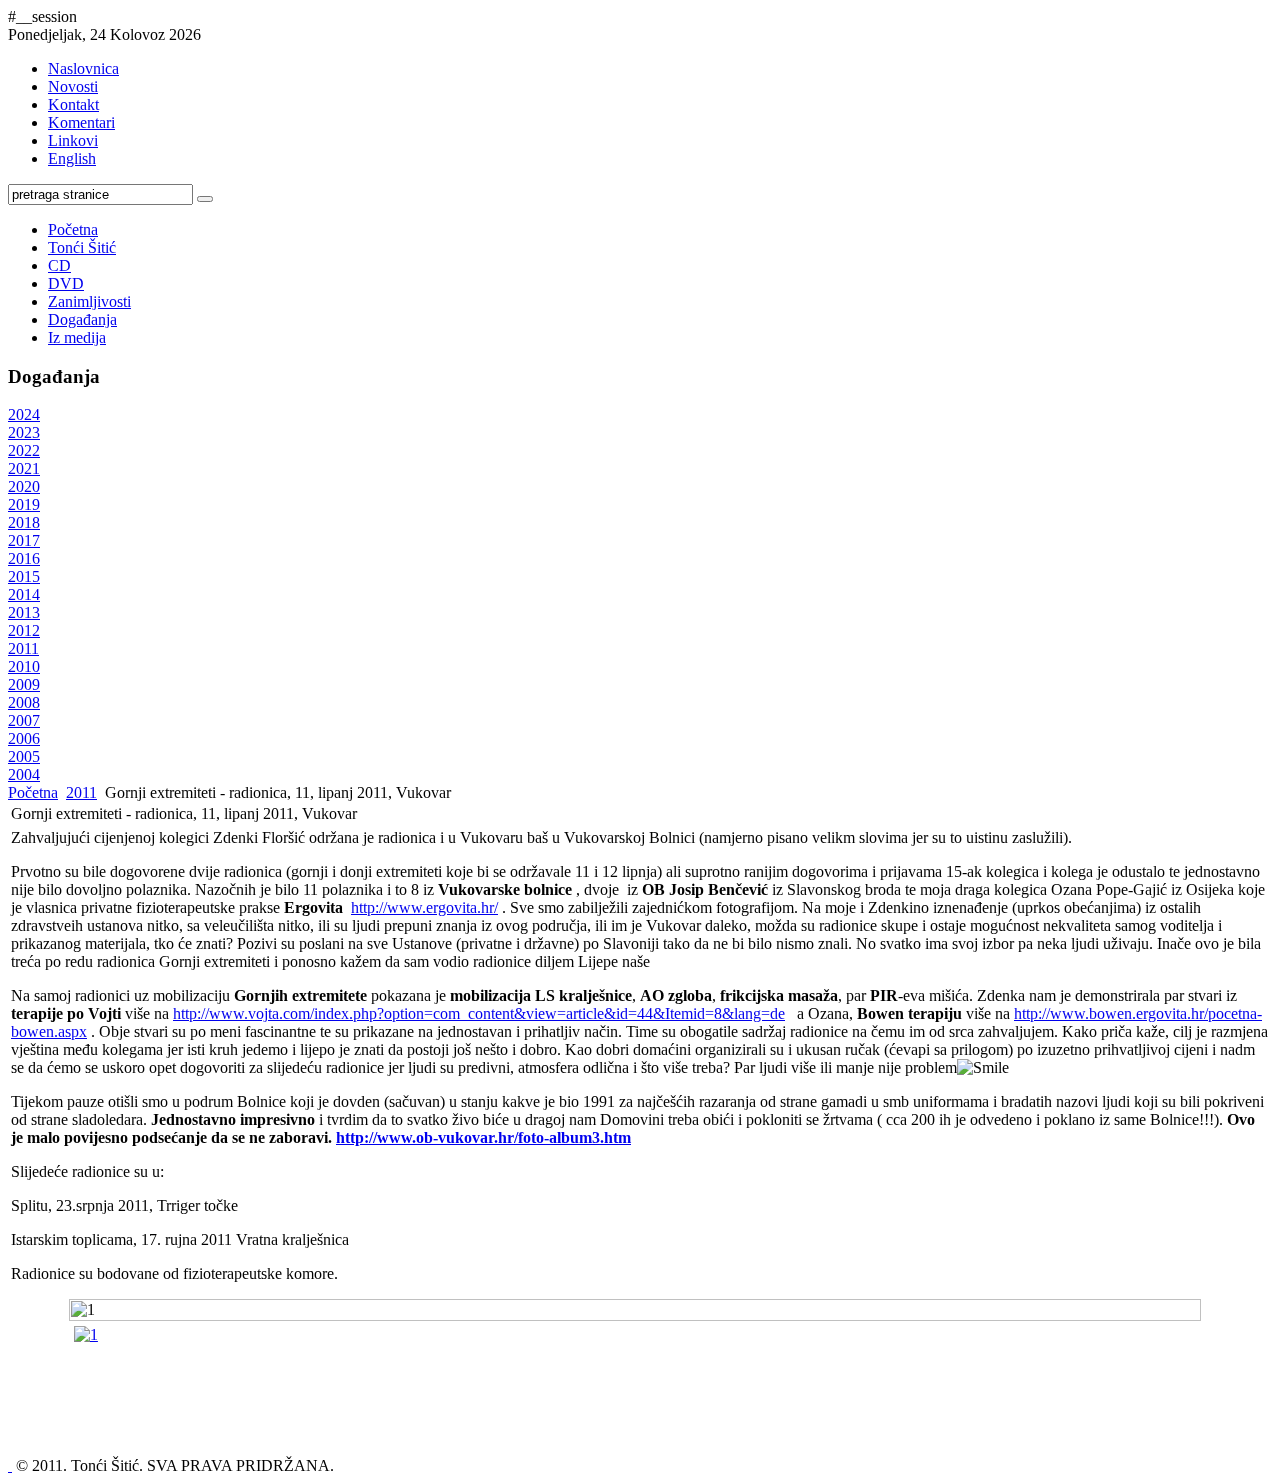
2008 (24, 702)
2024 (24, 414)
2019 (24, 504)
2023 (24, 432)
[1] (86, 1334)
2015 (24, 576)
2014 (24, 594)
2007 (24, 720)
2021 (24, 468)
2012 (24, 630)
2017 (24, 540)
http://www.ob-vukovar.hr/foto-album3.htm (483, 1137)
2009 (24, 684)
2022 (24, 450)
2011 (23, 648)
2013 (24, 612)
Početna (33, 792)
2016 (24, 558)
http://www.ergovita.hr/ (424, 907)
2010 (24, 666)
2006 (24, 738)
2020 (24, 486)
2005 (24, 756)
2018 (24, 522)
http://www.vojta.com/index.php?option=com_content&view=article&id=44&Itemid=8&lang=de (479, 1013)
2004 (24, 774)
